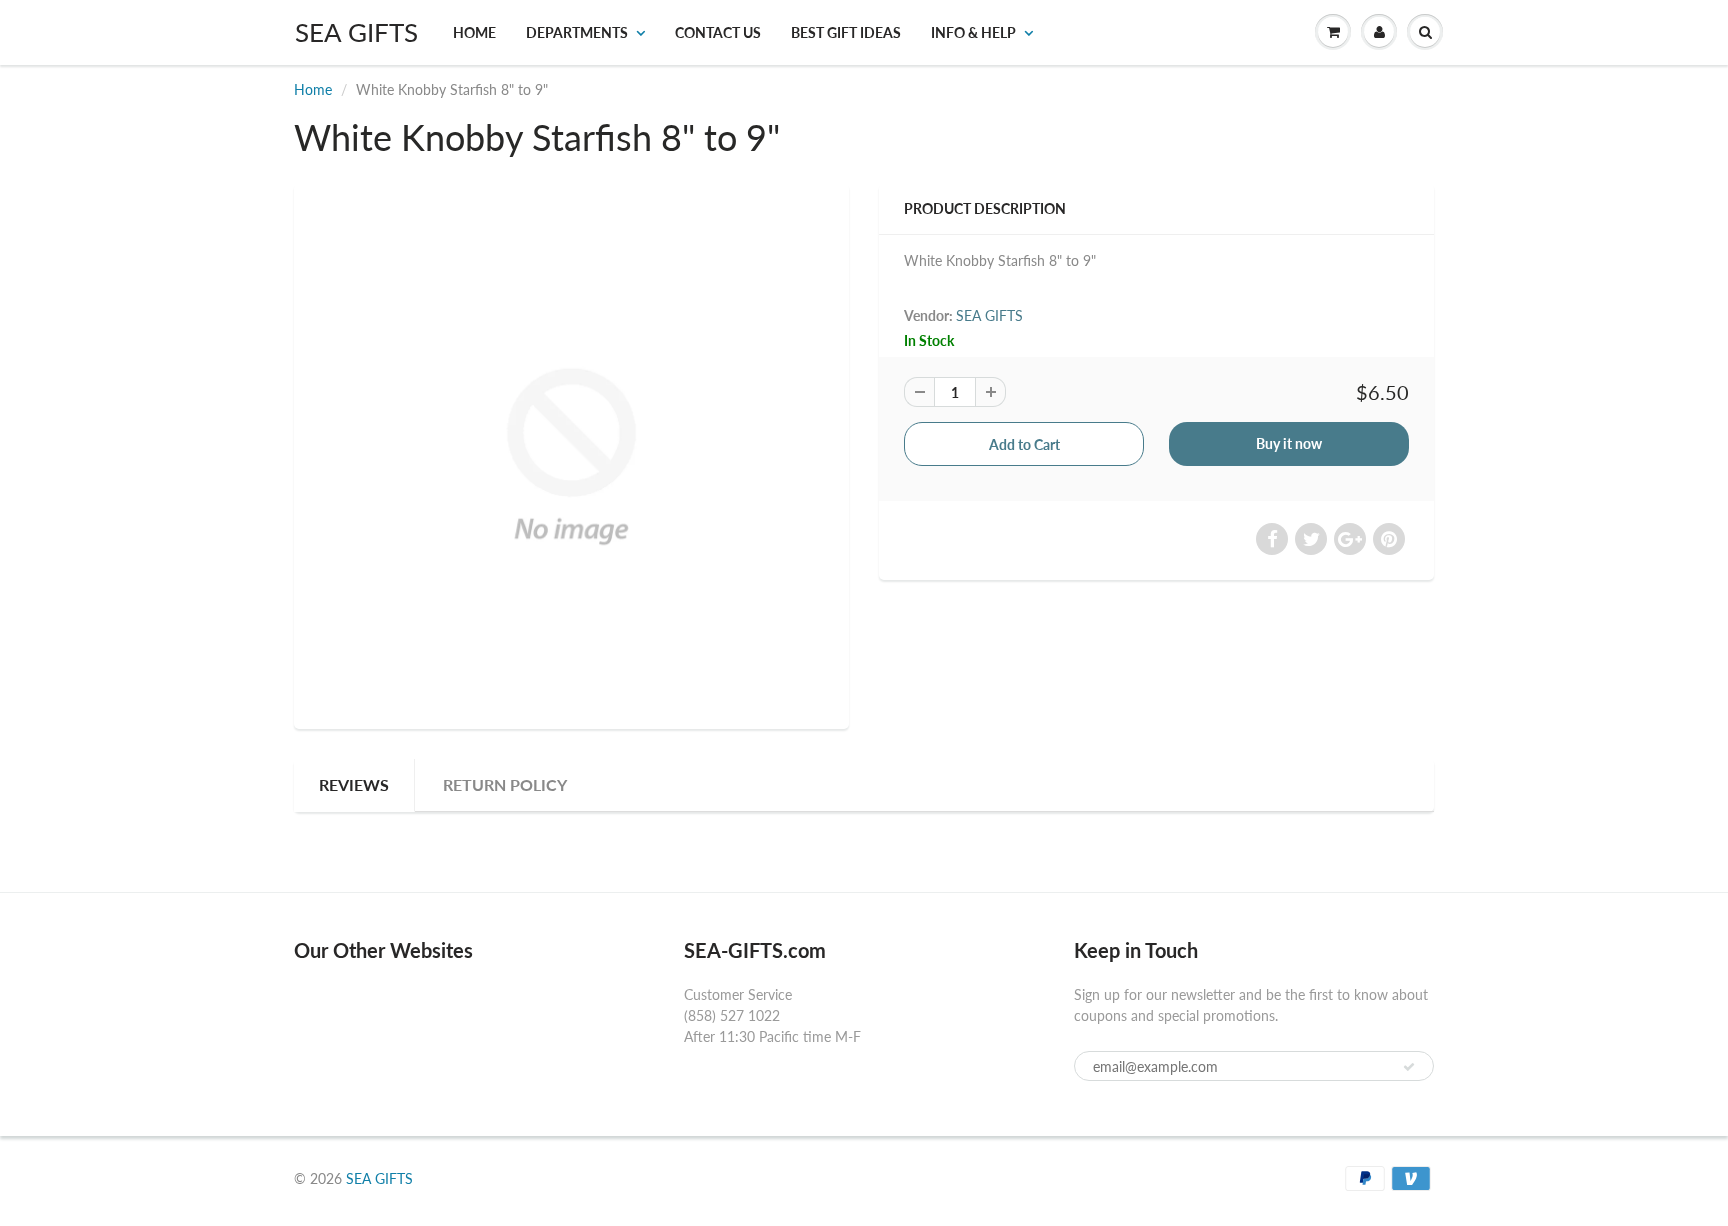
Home (474, 32)
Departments (577, 32)
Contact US (718, 32)
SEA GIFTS (356, 32)
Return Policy (505, 784)
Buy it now (1289, 443)
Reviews (354, 784)
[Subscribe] (1409, 1067)
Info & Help (973, 32)
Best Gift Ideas (846, 32)
